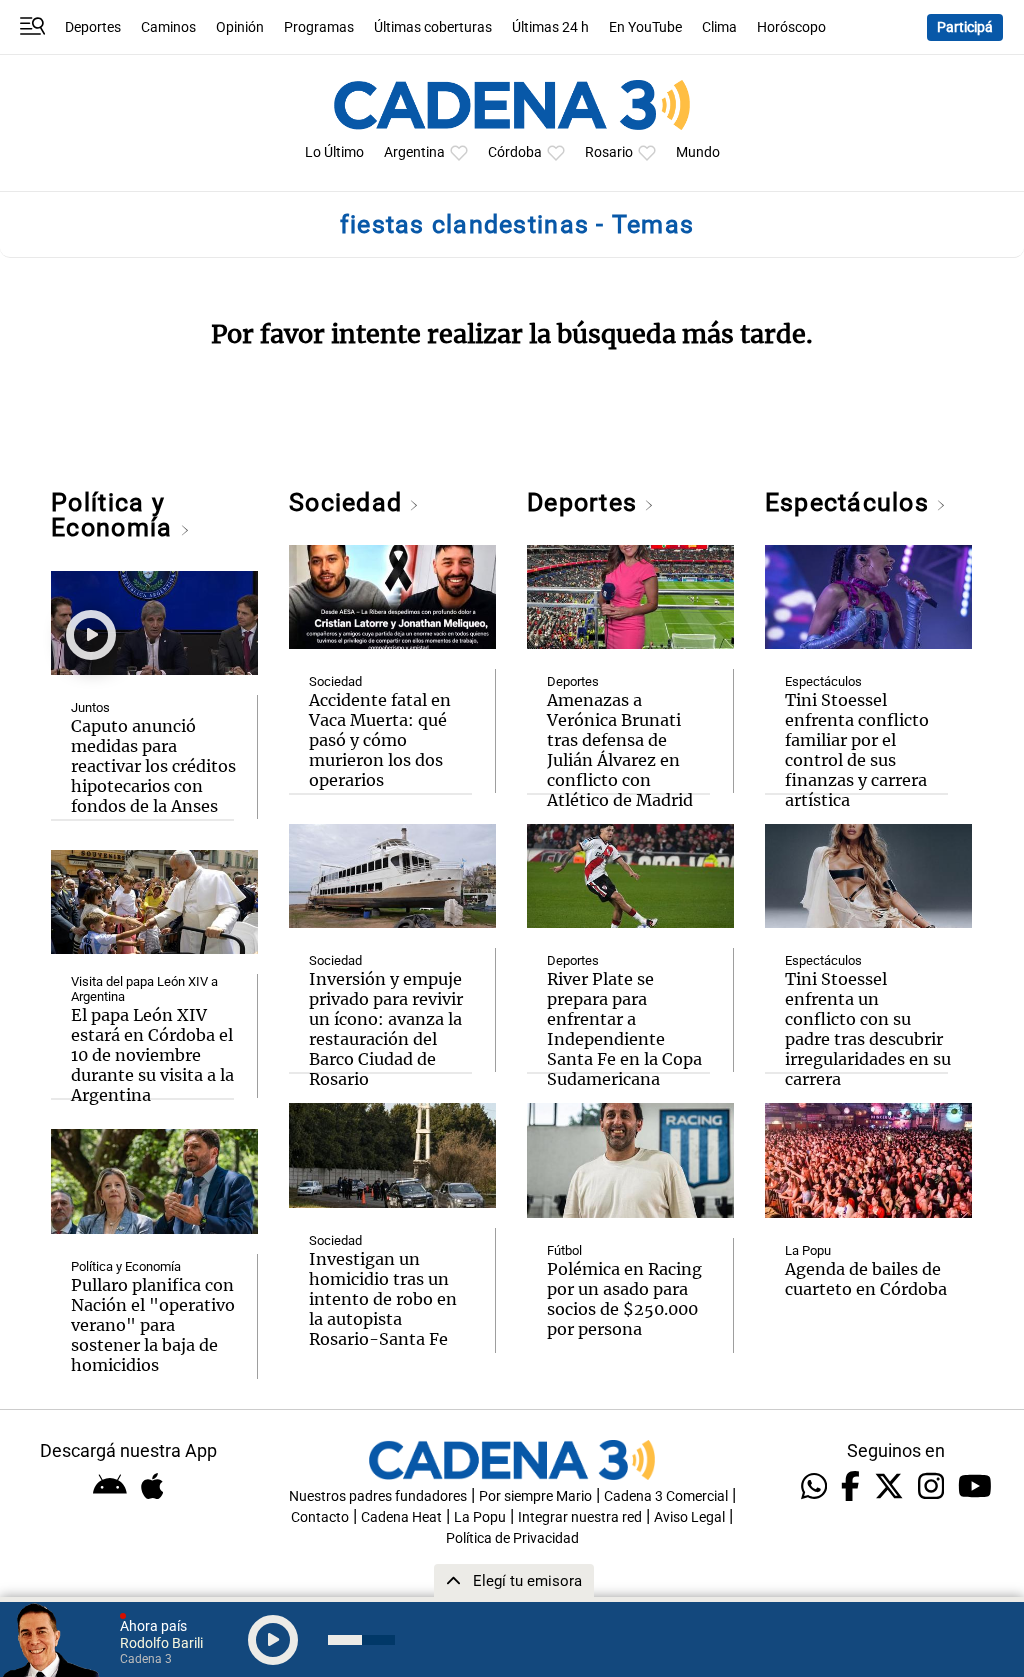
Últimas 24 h (550, 27)
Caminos (168, 27)
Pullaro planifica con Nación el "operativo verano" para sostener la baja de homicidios (153, 1325)
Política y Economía (115, 515)
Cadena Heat (401, 1517)
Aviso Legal (689, 1517)
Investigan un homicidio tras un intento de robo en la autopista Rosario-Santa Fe (383, 1299)
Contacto (320, 1517)
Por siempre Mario (535, 1496)
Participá (965, 27)
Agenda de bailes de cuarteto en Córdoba (866, 1279)
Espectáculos (850, 502)
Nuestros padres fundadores (378, 1496)
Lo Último (334, 152)
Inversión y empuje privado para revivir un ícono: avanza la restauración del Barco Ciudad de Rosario (386, 1029)
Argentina (414, 152)
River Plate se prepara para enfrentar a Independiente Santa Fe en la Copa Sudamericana (624, 1029)
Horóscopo (791, 27)
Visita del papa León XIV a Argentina (144, 989)
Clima (719, 27)
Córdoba (515, 152)
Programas (319, 27)
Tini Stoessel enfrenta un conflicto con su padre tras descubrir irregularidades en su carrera (868, 1029)
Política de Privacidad (512, 1538)
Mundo (698, 152)
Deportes (93, 27)
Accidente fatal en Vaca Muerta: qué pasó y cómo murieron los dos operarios (380, 740)
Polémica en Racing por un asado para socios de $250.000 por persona (624, 1299)
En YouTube (645, 27)
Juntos (90, 707)
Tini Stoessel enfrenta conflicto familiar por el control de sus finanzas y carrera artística (857, 750)
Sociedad (349, 502)
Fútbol (564, 1250)
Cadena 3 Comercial (666, 1496)
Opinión (240, 27)
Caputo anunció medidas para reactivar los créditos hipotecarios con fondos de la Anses (153, 766)
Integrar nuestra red (580, 1517)
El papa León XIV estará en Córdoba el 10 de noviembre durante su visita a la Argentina (152, 1055)
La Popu (808, 1250)
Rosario (609, 152)
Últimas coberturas (433, 27)
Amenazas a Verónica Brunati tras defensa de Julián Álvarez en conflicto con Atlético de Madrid (620, 750)
